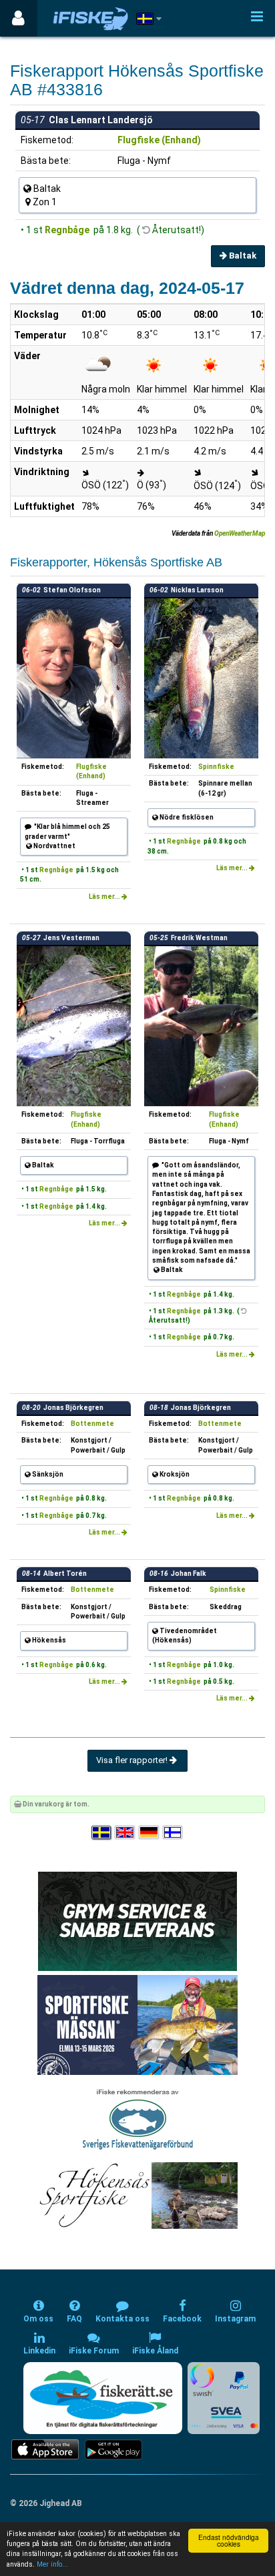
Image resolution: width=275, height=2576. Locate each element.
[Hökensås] (138, 2195)
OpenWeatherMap (240, 533)
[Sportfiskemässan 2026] (137, 2025)
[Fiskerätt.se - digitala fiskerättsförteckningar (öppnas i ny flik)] (103, 2398)
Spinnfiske (216, 767)
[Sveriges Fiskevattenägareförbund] (138, 2118)
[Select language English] (125, 1833)
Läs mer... (105, 897)
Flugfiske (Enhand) (159, 140)
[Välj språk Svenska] (102, 1833)
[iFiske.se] (91, 18)
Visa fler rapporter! (133, 1760)
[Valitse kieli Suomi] (174, 1833)
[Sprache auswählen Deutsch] (150, 1833)
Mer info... (52, 2564)
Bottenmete (92, 1424)
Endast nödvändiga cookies (229, 2540)
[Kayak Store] (137, 1921)
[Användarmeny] (18, 18)
